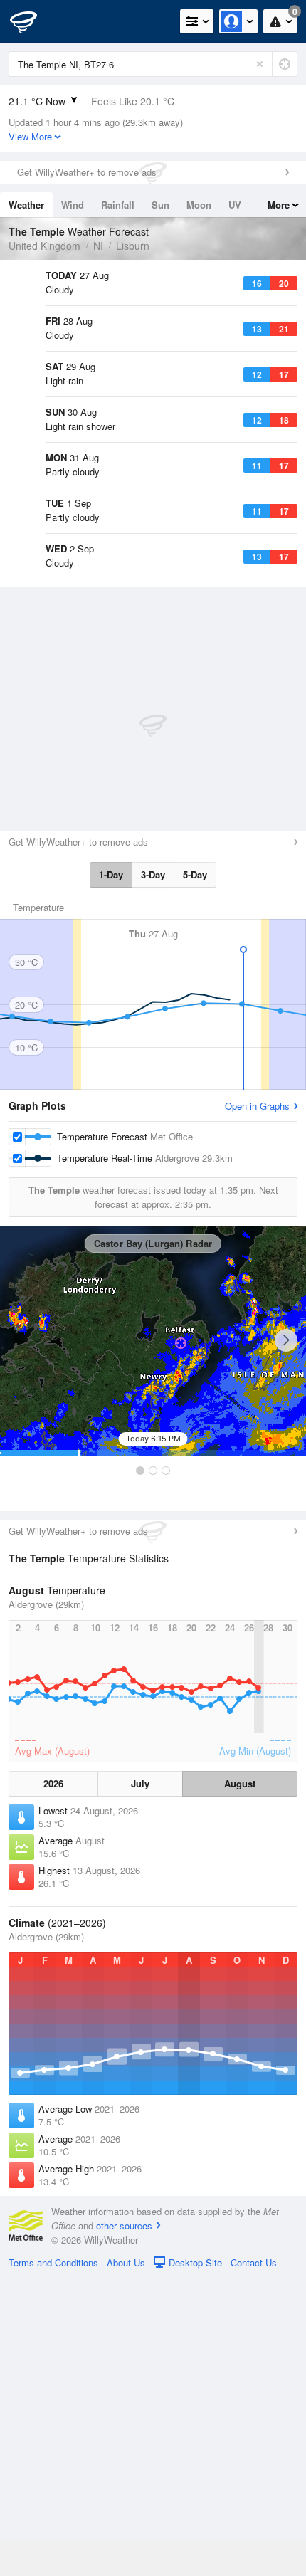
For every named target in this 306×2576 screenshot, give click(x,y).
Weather (26, 205)
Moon (199, 205)
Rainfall (118, 205)
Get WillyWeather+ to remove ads (87, 172)
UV (235, 205)
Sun (160, 205)
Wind (73, 205)
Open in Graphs (257, 1403)
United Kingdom (44, 246)
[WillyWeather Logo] (32, 21)
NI (98, 246)
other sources (124, 2523)
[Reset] (260, 64)
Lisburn (133, 246)
